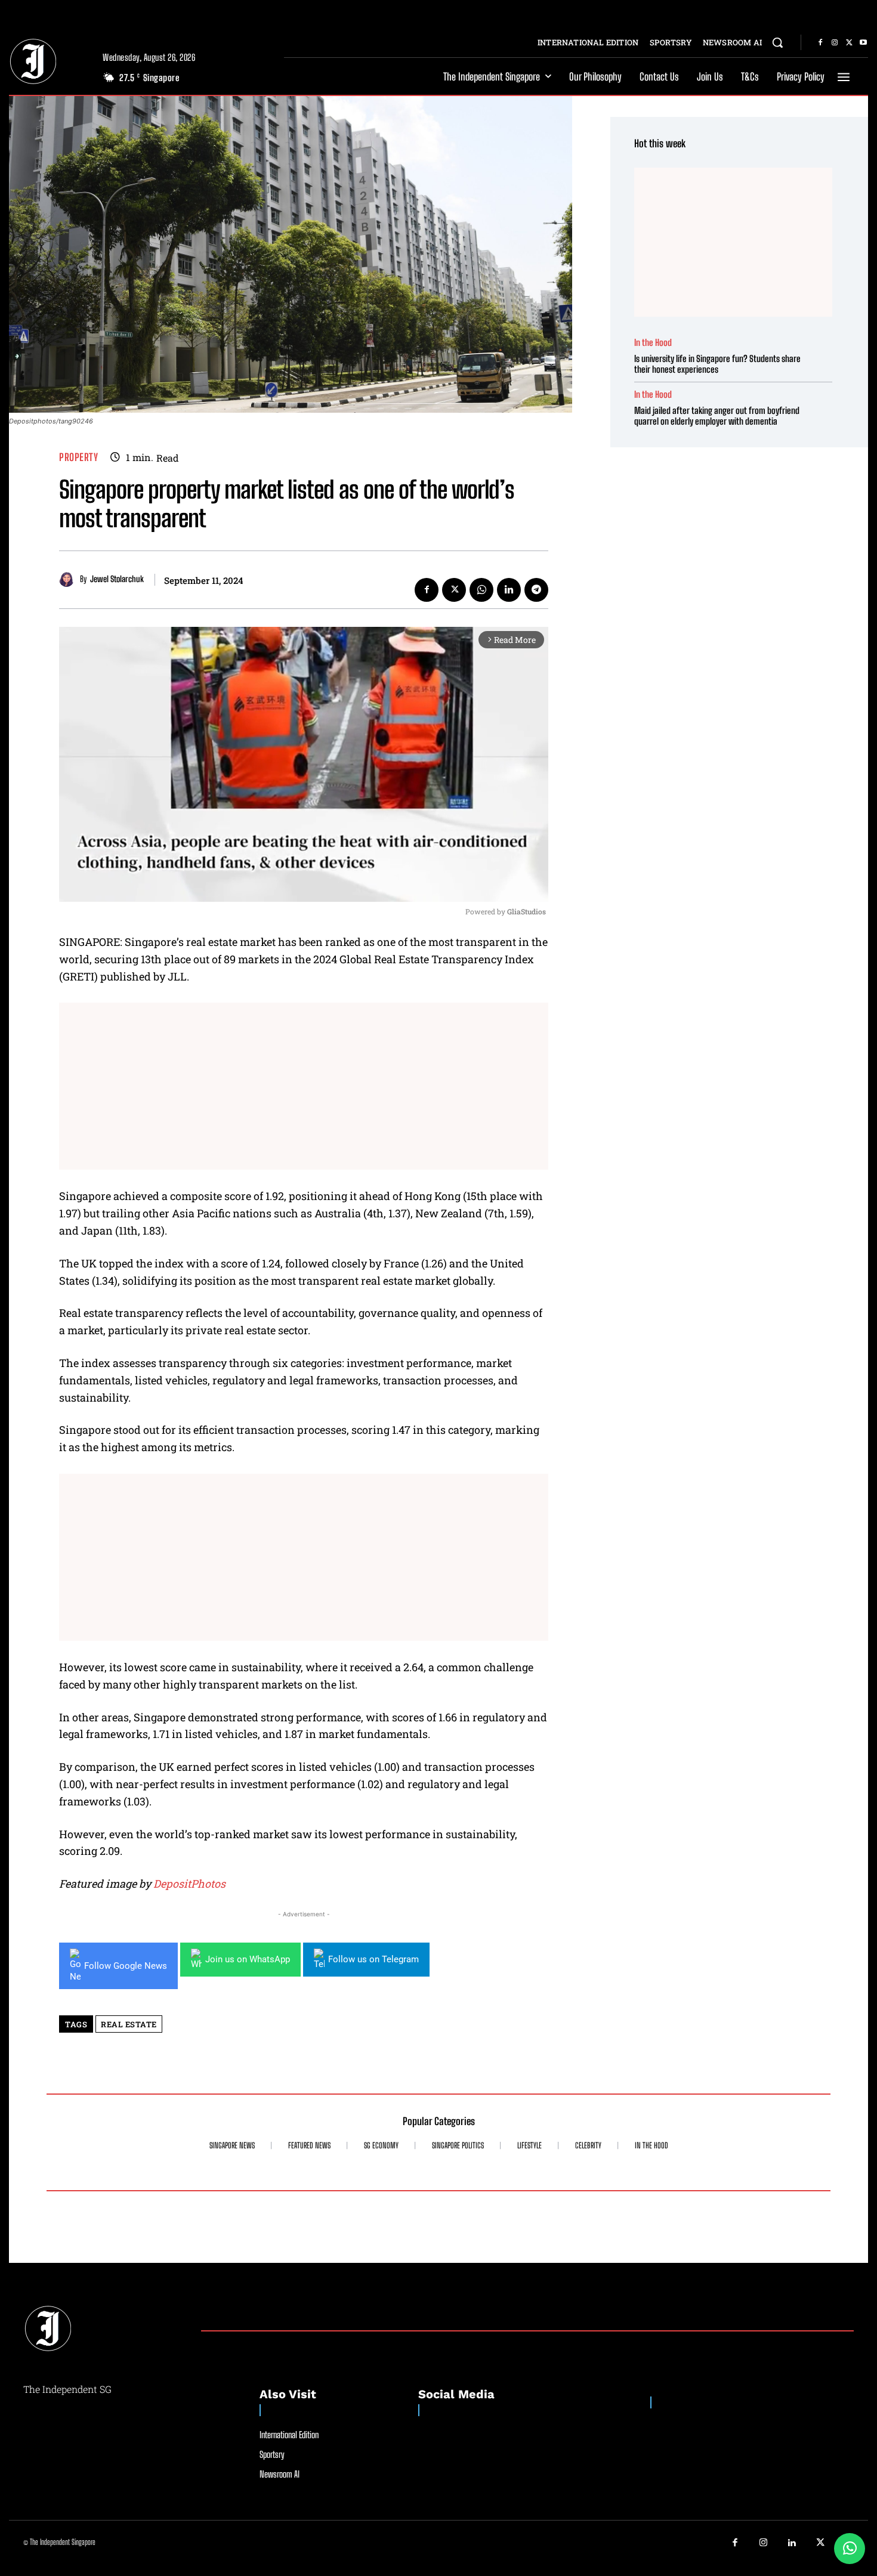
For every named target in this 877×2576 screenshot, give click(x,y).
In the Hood (653, 343)
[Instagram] (835, 43)
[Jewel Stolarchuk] (70, 579)
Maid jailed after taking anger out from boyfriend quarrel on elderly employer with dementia (717, 416)
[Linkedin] (509, 590)
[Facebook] (820, 43)
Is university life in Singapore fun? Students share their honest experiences (717, 364)
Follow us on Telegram (373, 1959)
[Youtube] (863, 43)
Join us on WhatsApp (248, 1959)
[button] (777, 42)
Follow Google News (126, 1966)
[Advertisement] (304, 1086)
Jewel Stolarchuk (117, 579)
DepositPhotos (189, 1884)
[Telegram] (536, 590)
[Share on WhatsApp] (850, 2549)
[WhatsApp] (481, 590)
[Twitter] (849, 43)
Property (78, 457)
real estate (129, 2024)
